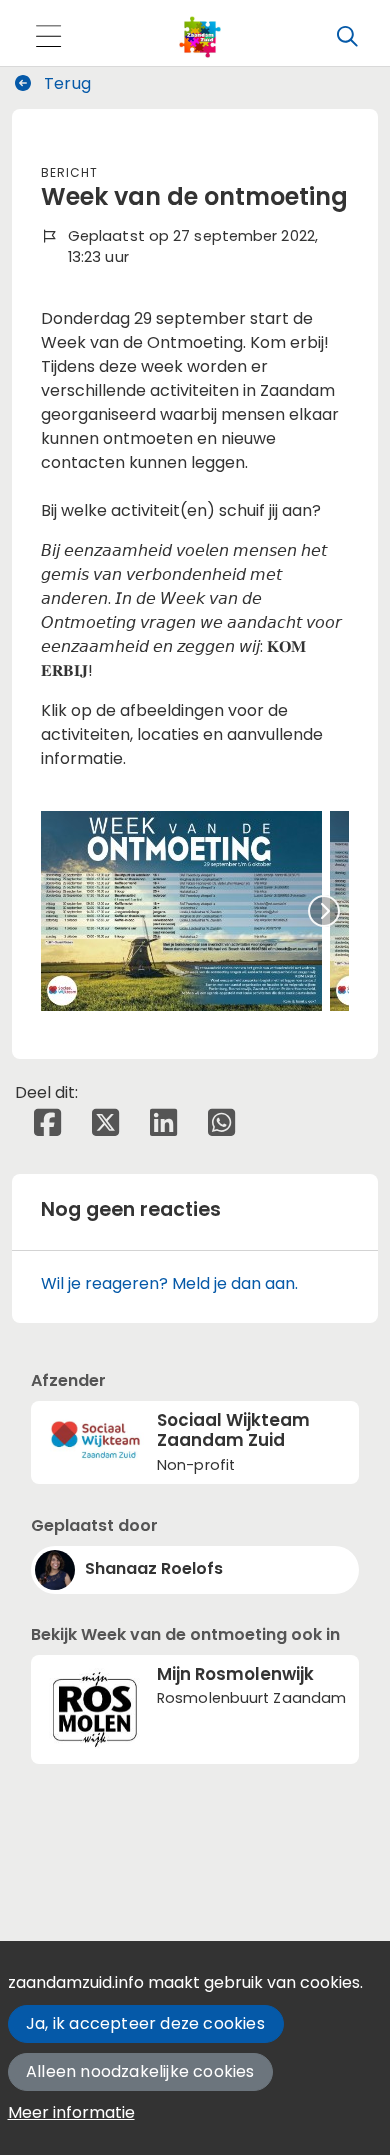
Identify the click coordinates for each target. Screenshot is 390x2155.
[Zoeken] (347, 37)
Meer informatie (71, 2112)
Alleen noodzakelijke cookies (140, 2071)
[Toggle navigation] (48, 37)
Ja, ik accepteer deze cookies (145, 2023)
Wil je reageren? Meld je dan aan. (169, 1283)
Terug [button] (65, 83)
